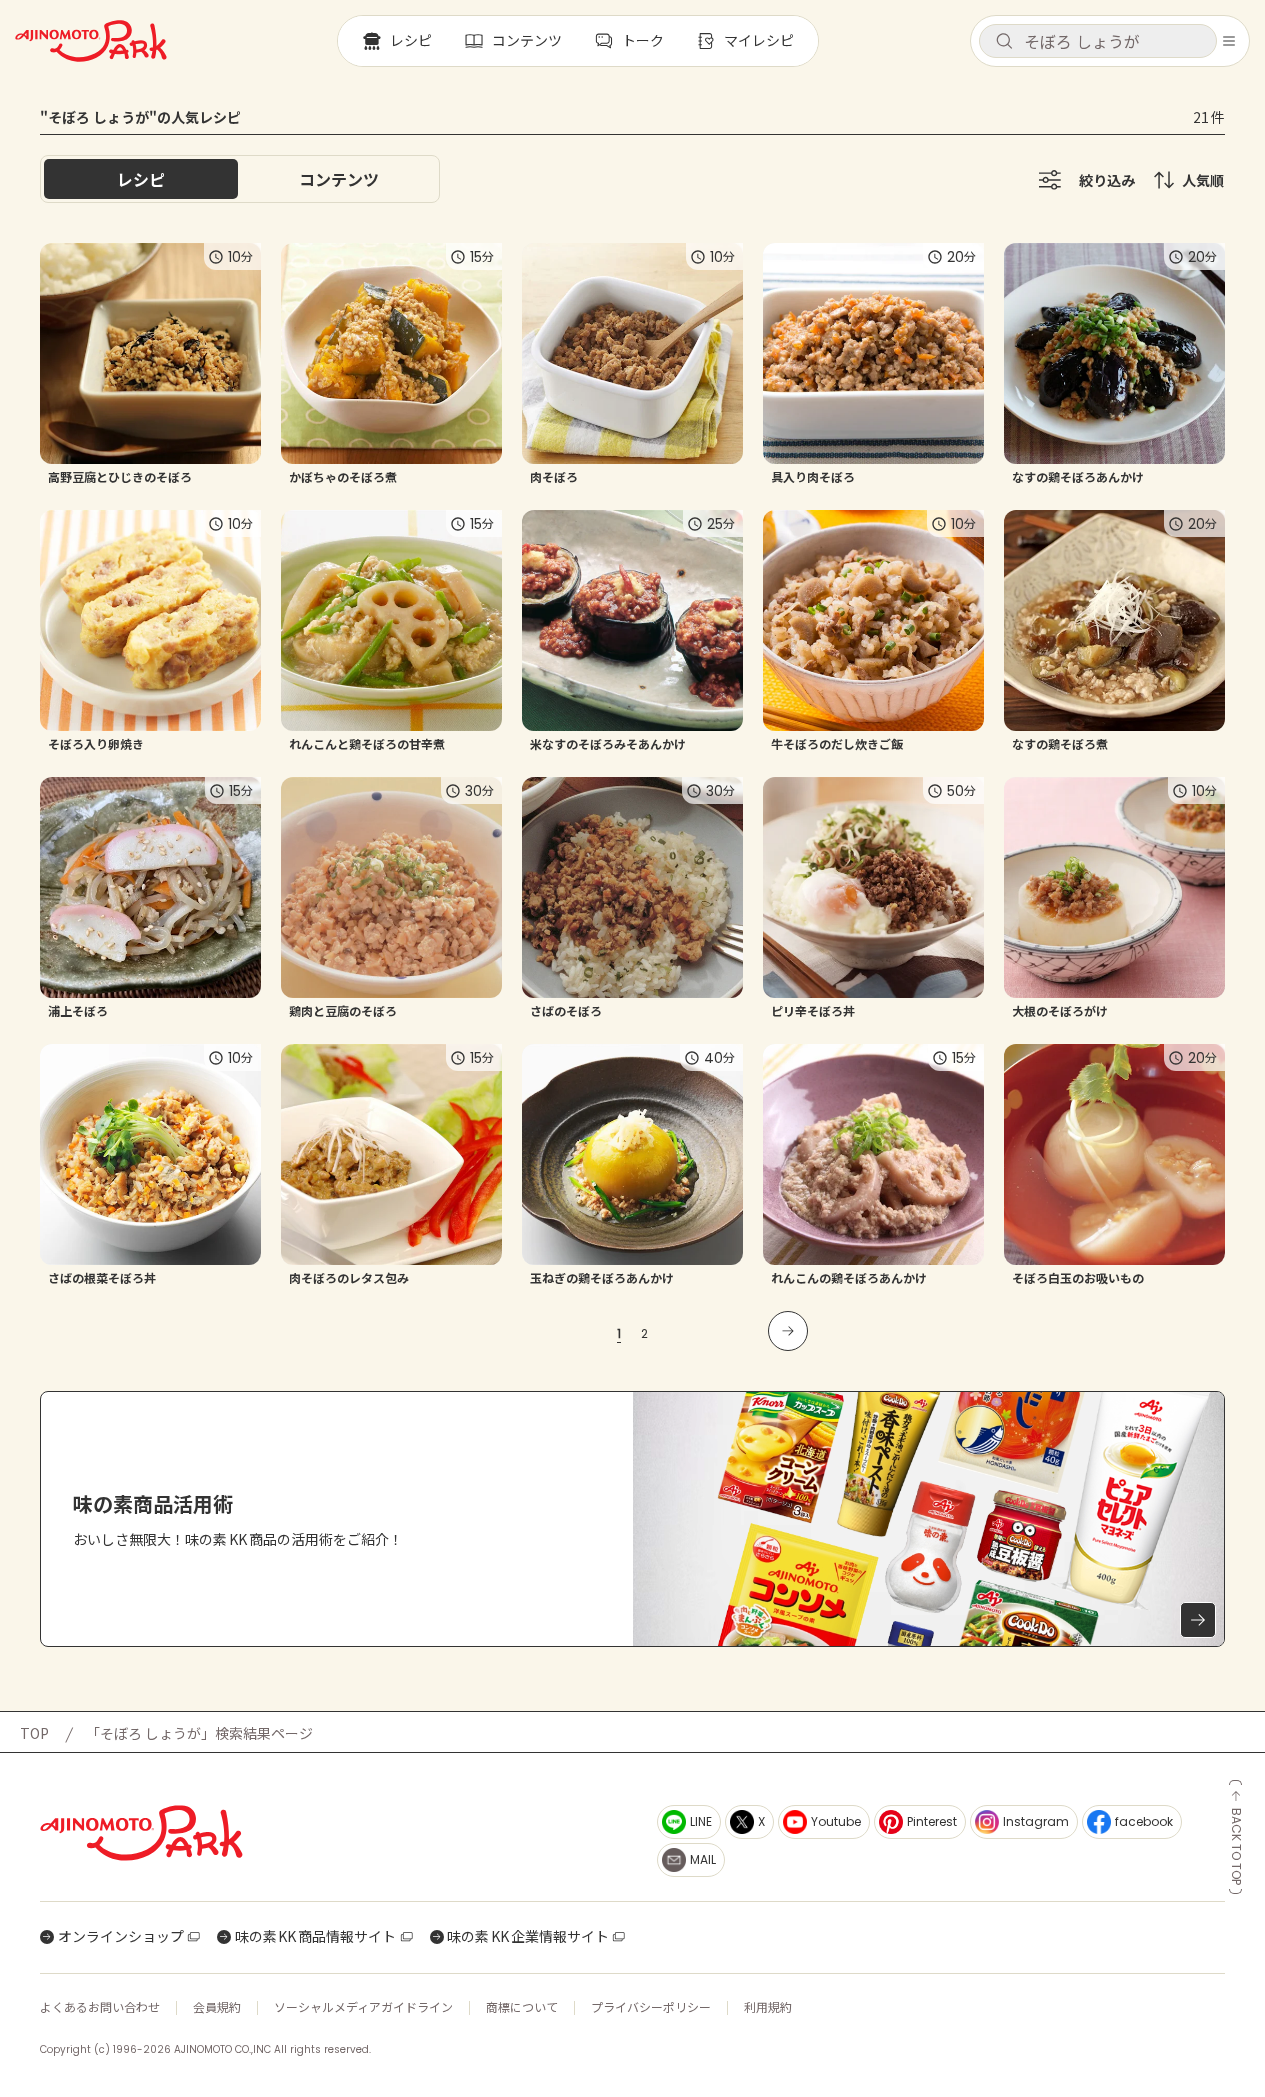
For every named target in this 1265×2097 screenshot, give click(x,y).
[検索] (1004, 42)
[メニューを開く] (1229, 41)
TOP (34, 1733)
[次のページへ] (788, 1331)
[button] (1098, 41)
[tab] (339, 179)
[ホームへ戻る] (91, 41)
